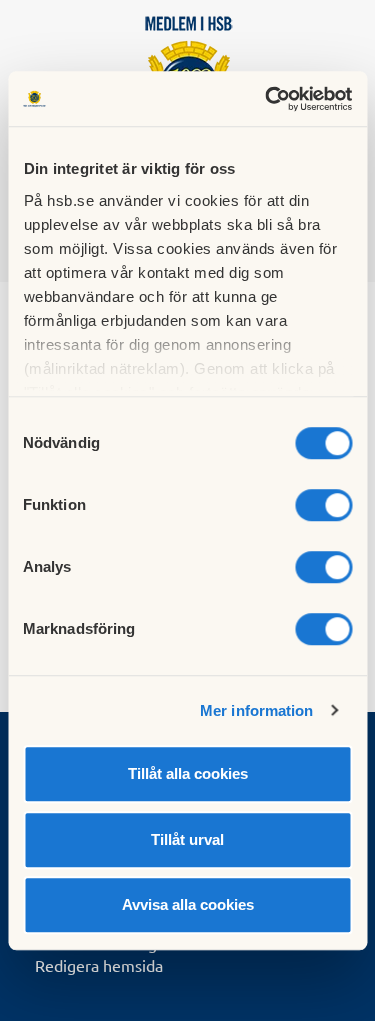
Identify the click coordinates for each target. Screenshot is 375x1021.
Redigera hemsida (99, 965)
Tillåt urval (187, 839)
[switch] (323, 505)
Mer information (257, 710)
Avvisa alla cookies (188, 904)
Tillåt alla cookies (188, 773)
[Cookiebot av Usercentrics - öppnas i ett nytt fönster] (267, 99)
